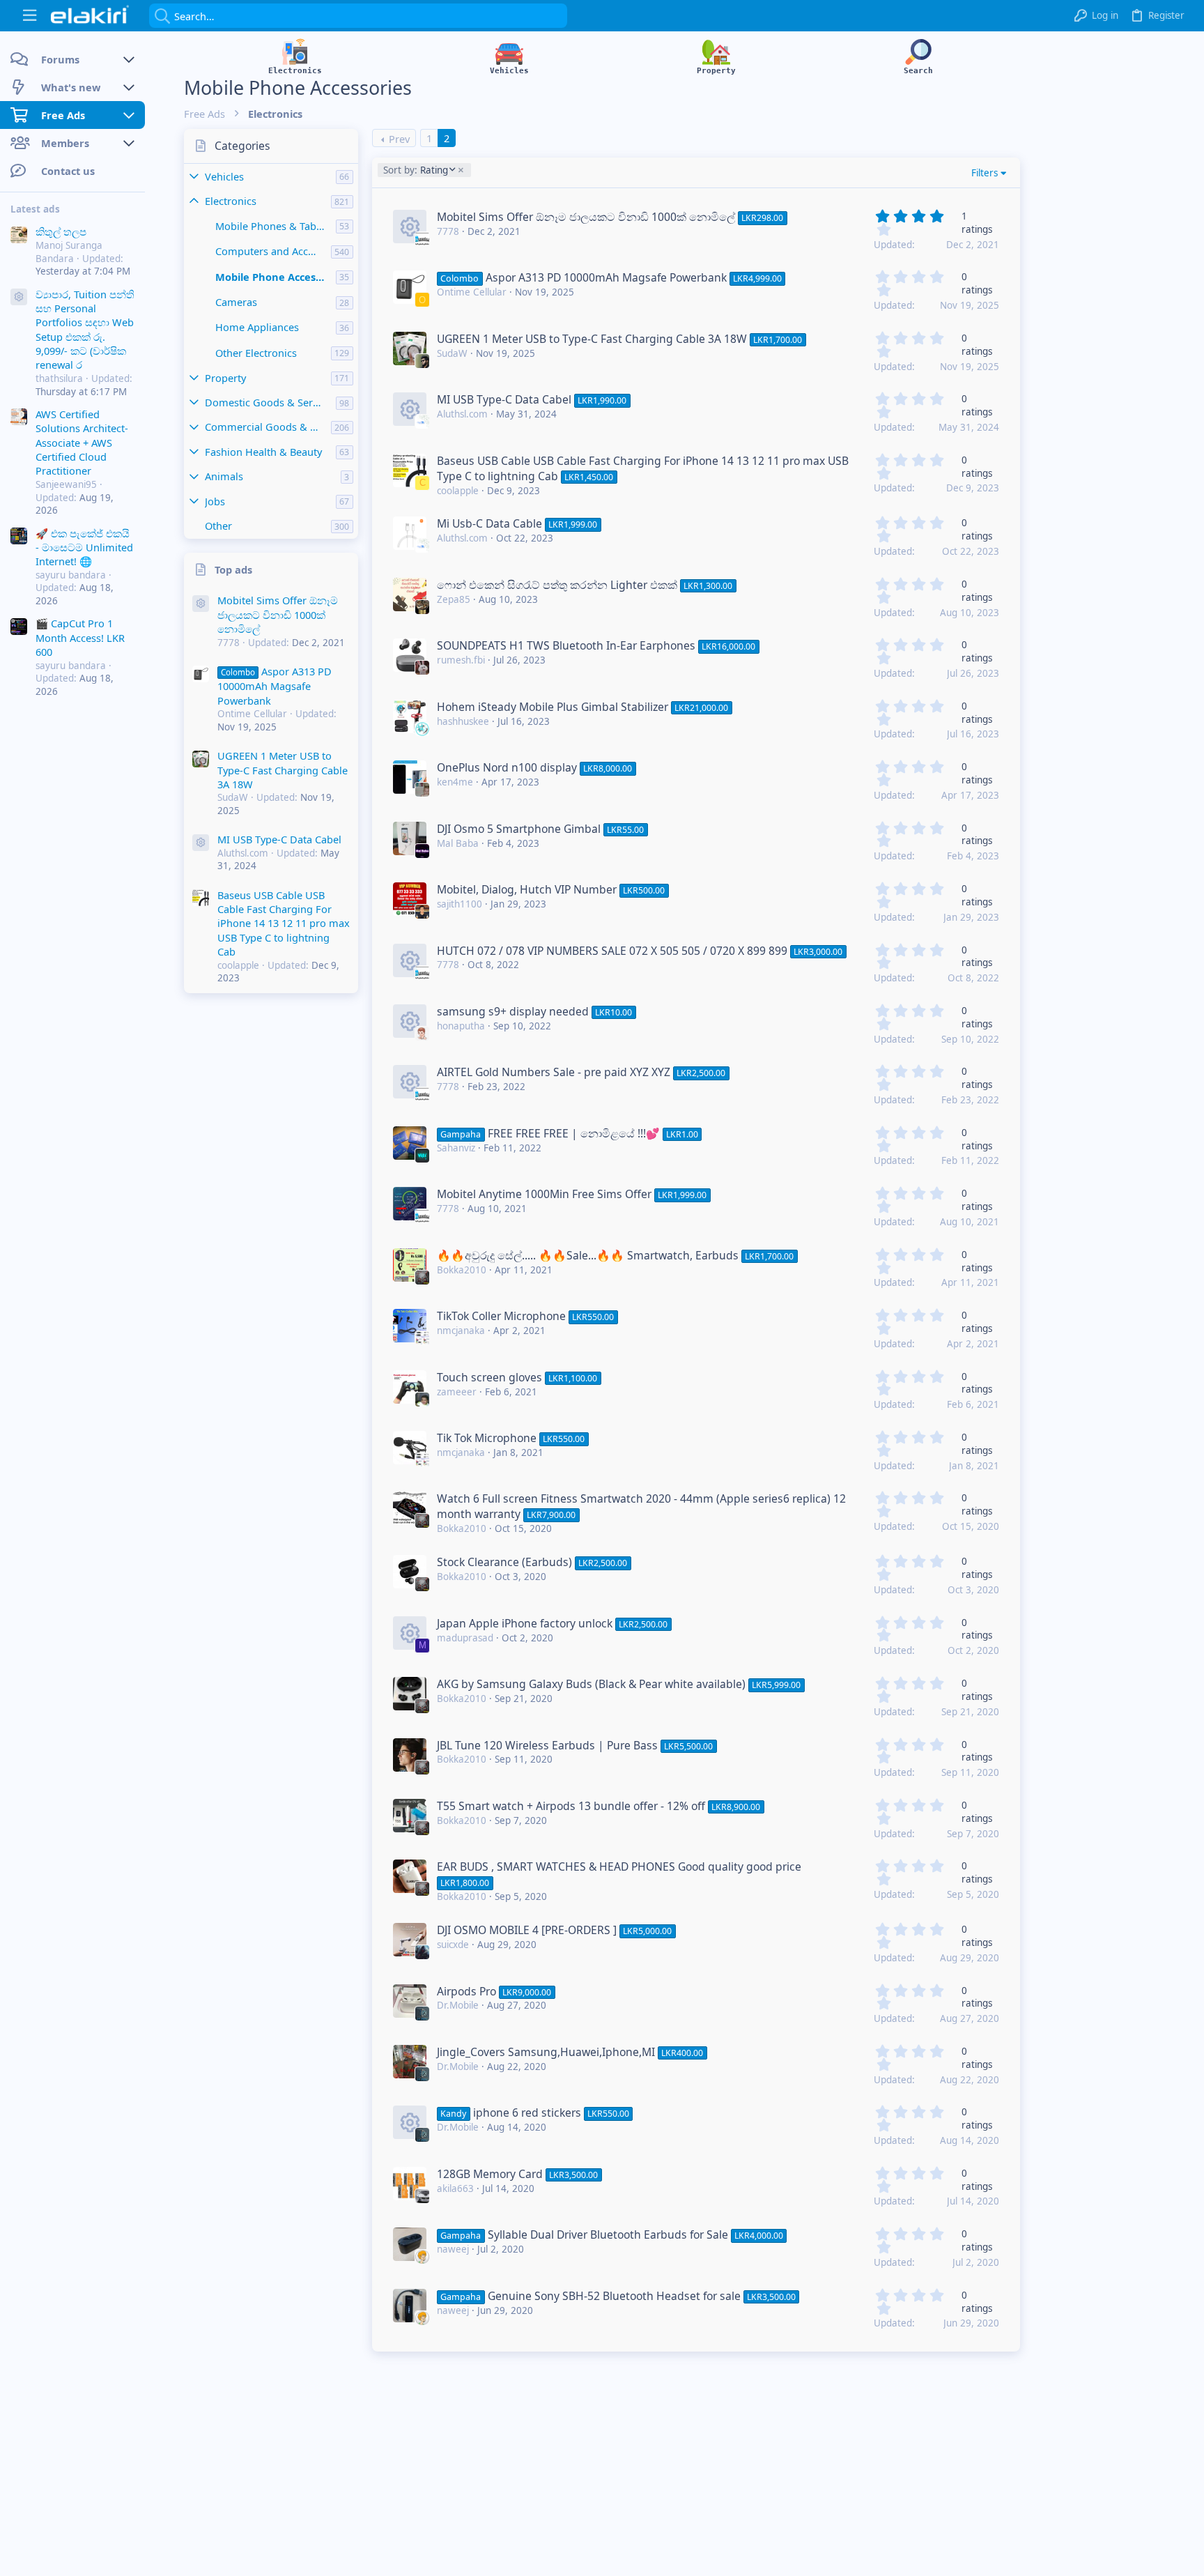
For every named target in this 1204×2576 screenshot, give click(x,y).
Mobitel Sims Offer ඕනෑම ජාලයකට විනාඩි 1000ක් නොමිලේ (278, 614)
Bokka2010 (462, 1270)
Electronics (231, 201)
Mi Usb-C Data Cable (489, 523)
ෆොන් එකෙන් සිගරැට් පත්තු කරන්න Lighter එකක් (557, 585)
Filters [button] (985, 173)
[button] (30, 16)
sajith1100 (460, 904)
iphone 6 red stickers (527, 2113)
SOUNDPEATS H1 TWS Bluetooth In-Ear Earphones (566, 645)
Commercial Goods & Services (268, 427)
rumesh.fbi (461, 660)
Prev (399, 139)
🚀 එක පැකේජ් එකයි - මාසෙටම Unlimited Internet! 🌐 (84, 547)
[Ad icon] (19, 297)
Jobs (215, 501)
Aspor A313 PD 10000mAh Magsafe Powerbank (275, 686)
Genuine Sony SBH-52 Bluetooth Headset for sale (614, 2296)
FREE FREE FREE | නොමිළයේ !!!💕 (574, 1133)
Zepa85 (454, 599)
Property (225, 378)
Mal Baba (458, 843)
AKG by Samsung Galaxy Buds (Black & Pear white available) (591, 1684)
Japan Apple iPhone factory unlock (525, 1623)
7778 (448, 231)
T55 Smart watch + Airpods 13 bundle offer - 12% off (571, 1806)
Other (218, 526)
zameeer (457, 1392)
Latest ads (35, 209)
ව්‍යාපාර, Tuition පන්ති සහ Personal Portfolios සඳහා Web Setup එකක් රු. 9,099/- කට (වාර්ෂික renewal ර (85, 329)
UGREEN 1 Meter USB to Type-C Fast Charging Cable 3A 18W (283, 770)
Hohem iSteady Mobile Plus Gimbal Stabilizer (553, 707)
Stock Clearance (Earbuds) (504, 1562)
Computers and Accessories (273, 251)
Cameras (236, 302)
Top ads (233, 569)
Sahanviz (456, 1148)
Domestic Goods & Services (270, 402)
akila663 (455, 2188)
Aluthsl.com (462, 414)
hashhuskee (463, 721)
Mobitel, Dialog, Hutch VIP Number (527, 889)
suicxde (453, 1945)
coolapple (458, 491)
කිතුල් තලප (61, 231)
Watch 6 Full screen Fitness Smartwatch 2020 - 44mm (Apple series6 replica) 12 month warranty (641, 1506)
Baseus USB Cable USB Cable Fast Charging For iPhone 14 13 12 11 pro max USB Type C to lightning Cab (284, 923)
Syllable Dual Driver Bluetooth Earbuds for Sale (608, 2234)
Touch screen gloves (489, 1377)
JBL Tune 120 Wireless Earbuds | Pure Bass (547, 1745)
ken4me (455, 782)
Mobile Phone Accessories (276, 277)
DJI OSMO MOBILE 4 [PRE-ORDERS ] (527, 1930)
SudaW (452, 353)
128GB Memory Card (490, 2174)
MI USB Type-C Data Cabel (279, 839)
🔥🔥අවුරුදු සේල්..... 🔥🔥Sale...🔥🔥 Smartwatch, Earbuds (588, 1255)
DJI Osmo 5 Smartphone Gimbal (519, 829)
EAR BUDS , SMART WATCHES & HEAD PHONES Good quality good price (619, 1866)
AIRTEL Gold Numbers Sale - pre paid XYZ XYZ (554, 1072)
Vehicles (224, 176)
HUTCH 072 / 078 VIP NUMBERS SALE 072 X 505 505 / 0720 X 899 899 (612, 951)
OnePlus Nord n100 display (507, 767)
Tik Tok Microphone (487, 1438)
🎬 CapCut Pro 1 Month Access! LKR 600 (80, 637)
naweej (453, 2249)
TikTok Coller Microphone (501, 1316)
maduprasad (465, 1638)
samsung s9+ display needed (513, 1011)
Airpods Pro (466, 1991)
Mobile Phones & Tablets (274, 226)
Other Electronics (256, 353)
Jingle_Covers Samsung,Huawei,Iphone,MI (546, 2052)
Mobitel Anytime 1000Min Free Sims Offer (544, 1194)
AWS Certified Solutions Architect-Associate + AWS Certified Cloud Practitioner (82, 443)
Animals (224, 476)
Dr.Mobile (458, 2005)
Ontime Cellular (472, 292)
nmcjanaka (461, 1331)
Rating (415, 170)
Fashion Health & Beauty (263, 452)
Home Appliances (257, 327)
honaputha (461, 1026)
